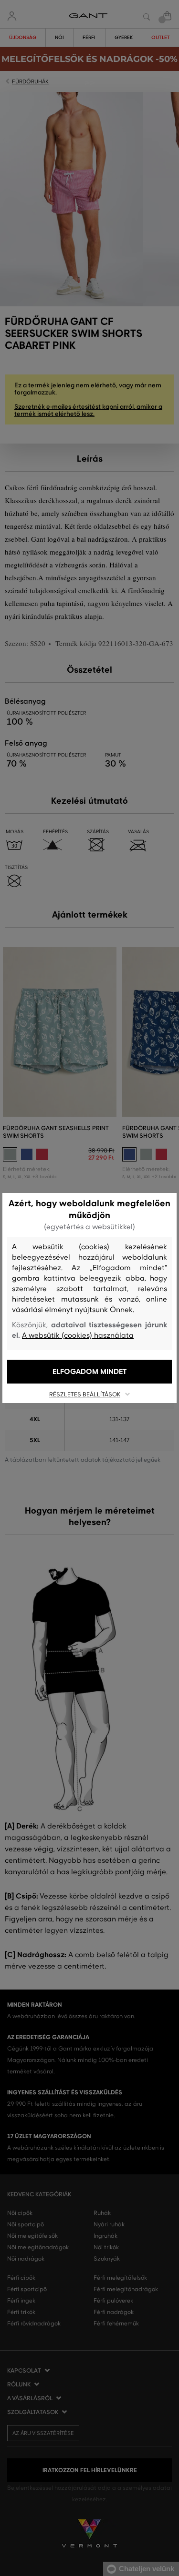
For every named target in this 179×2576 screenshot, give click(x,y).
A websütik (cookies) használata (78, 1335)
